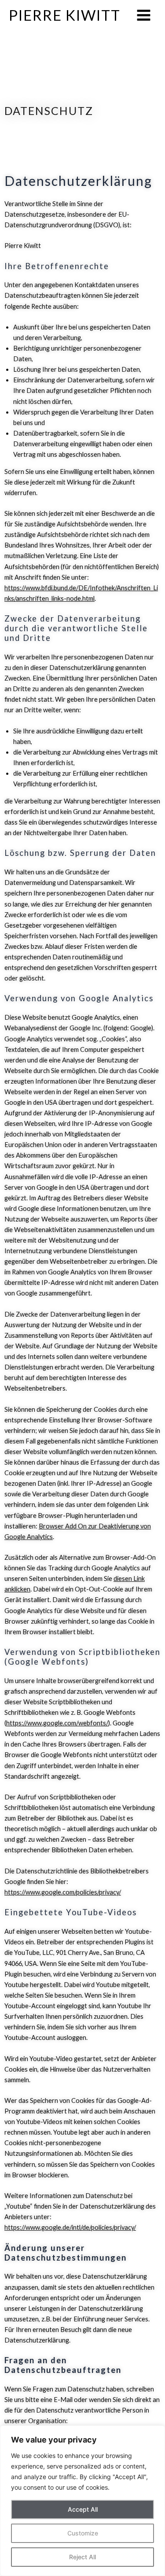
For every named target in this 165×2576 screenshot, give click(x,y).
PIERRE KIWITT (65, 15)
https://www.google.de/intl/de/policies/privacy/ (70, 2227)
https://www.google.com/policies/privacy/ (63, 1892)
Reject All (82, 2557)
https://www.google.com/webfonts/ (57, 1723)
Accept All (83, 2509)
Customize (83, 2533)
